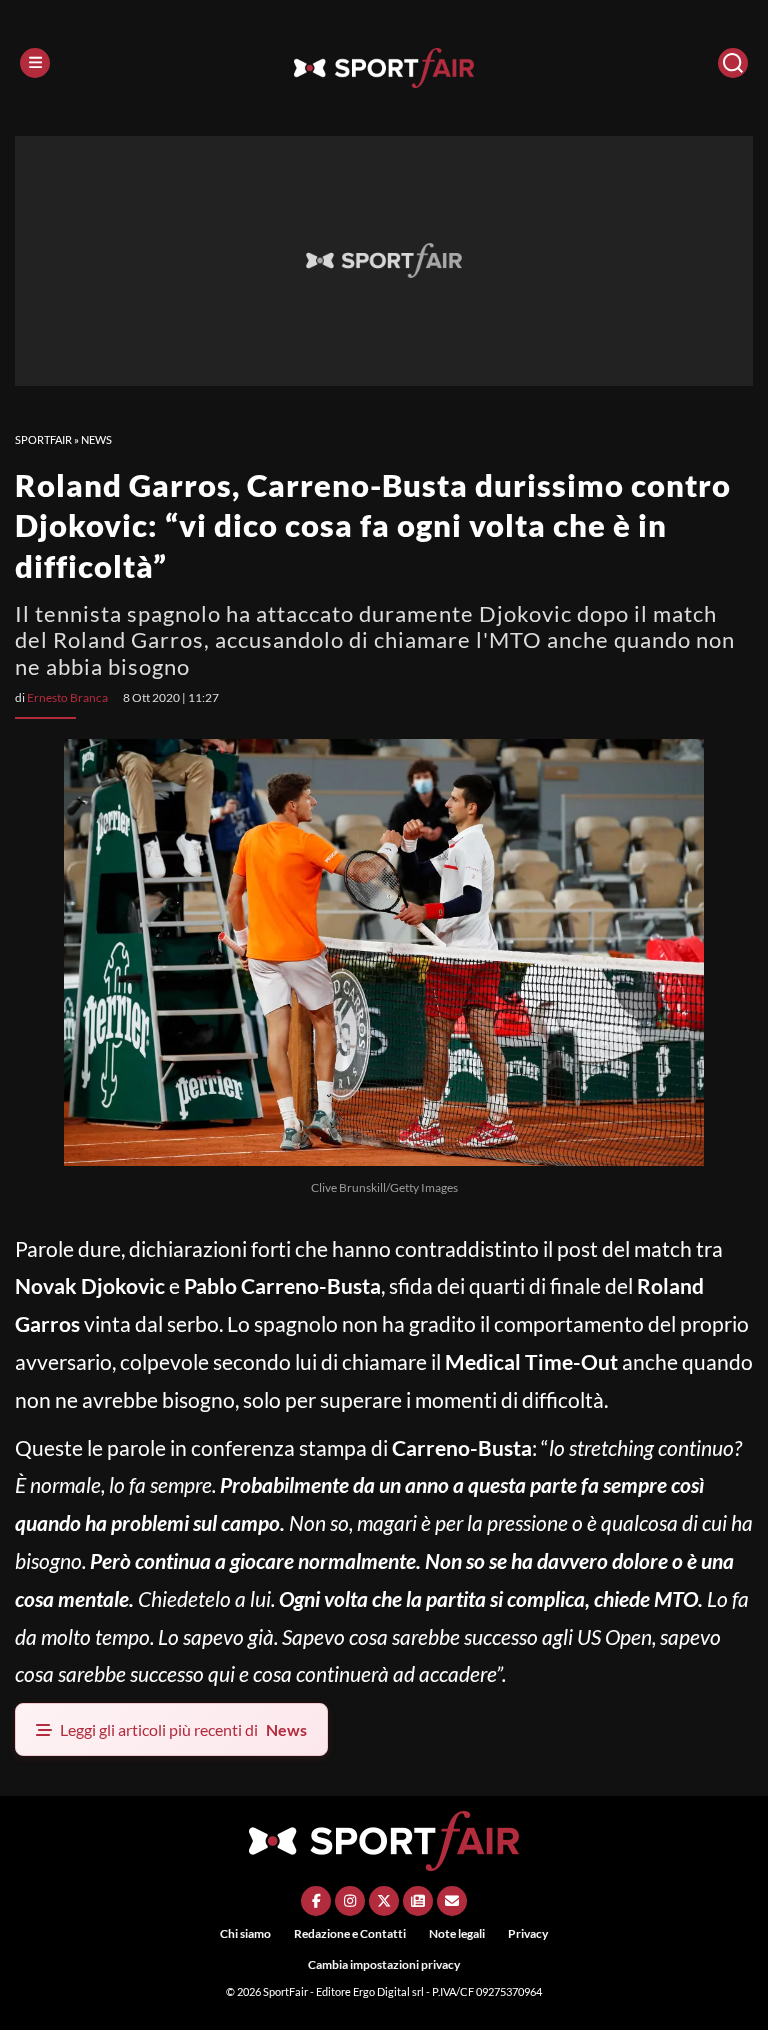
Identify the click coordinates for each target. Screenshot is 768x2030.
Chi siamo (245, 1933)
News (96, 439)
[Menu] (35, 63)
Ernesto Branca (67, 697)
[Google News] (418, 1901)
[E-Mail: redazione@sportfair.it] (452, 1901)
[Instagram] (350, 1901)
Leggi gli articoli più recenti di (183, 1729)
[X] (384, 1901)
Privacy (528, 1933)
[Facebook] (316, 1901)
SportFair (43, 439)
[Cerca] (733, 63)
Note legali (457, 1933)
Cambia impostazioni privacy (384, 1964)
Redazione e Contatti (350, 1933)
